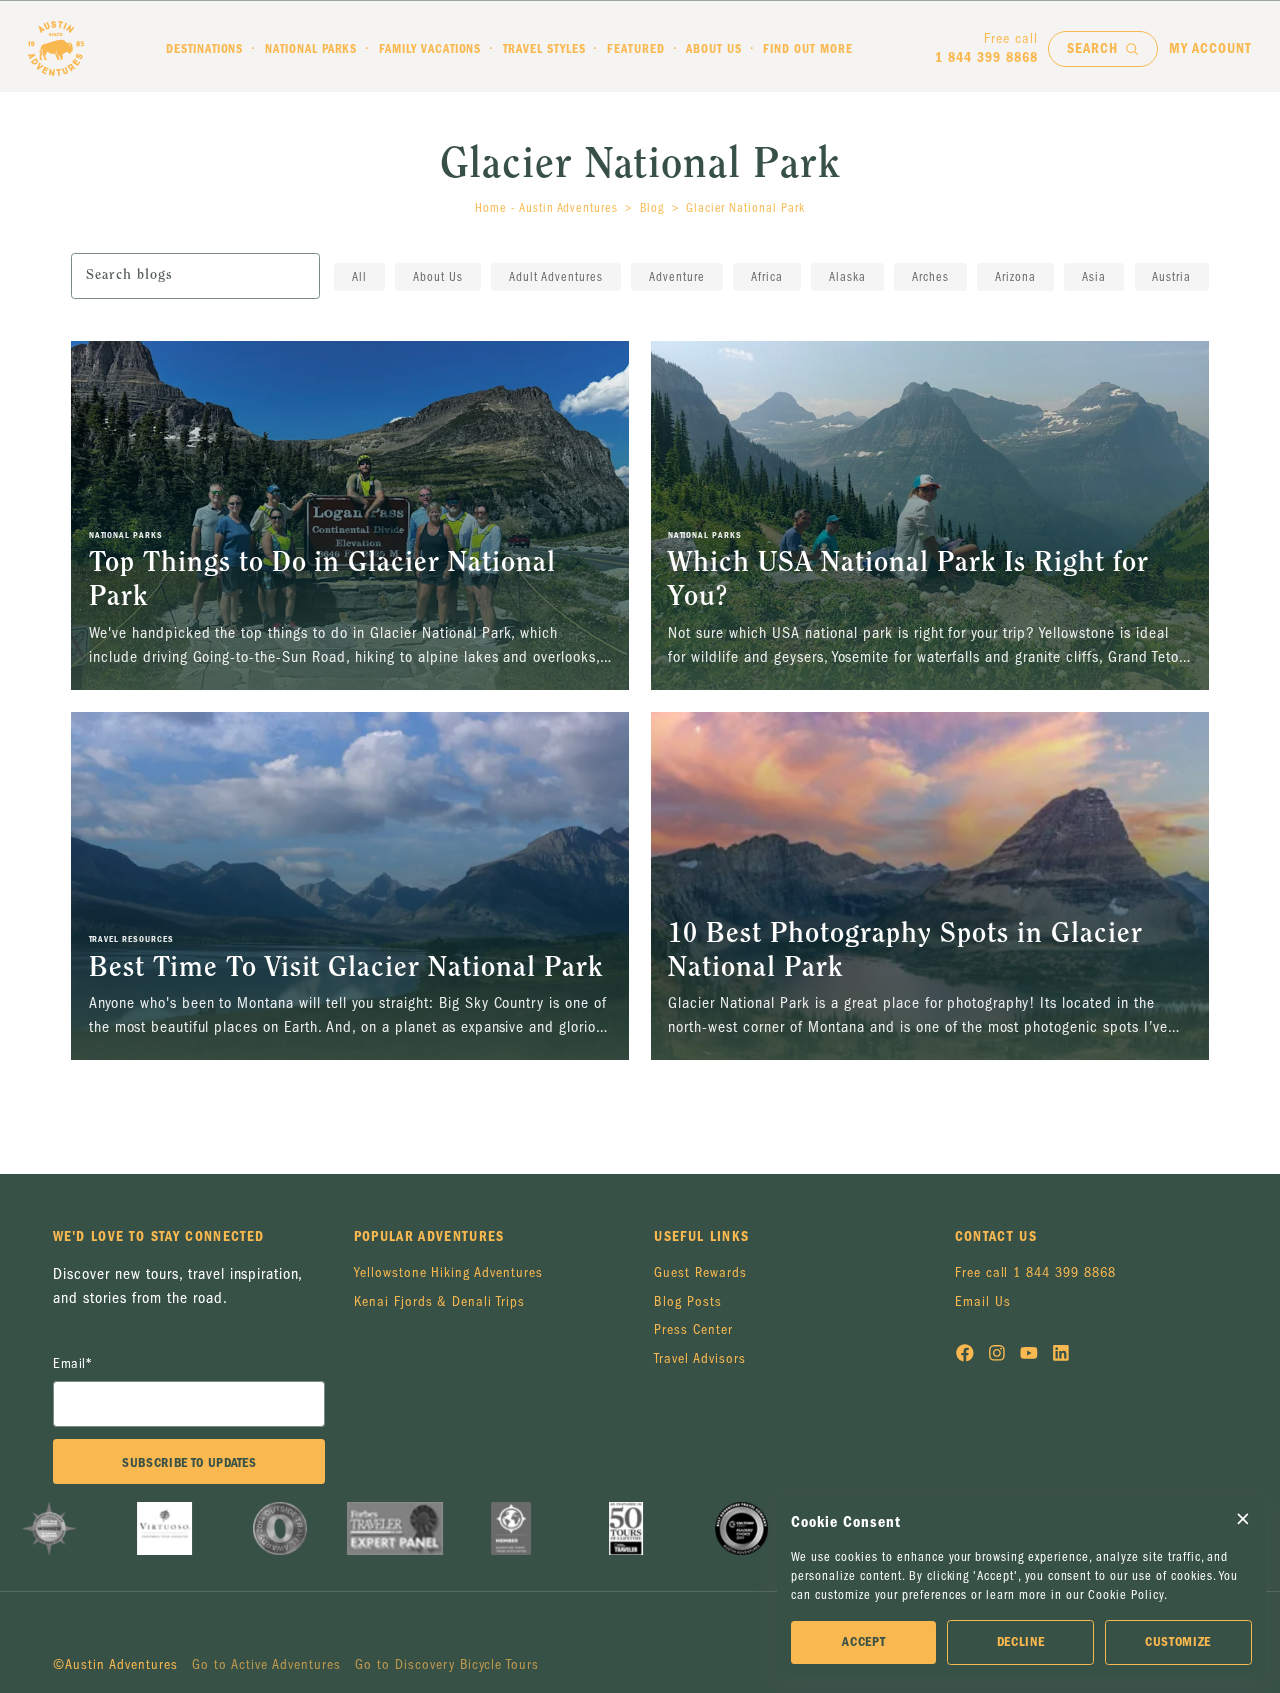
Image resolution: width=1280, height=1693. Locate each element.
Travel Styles (544, 49)
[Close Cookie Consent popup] (1243, 1519)
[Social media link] (965, 1356)
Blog (652, 208)
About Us (714, 49)
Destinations (205, 49)
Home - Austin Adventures (546, 208)
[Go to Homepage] (55, 48)
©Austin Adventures (115, 1664)
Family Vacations (430, 49)
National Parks (311, 49)
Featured (636, 49)
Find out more (808, 49)
